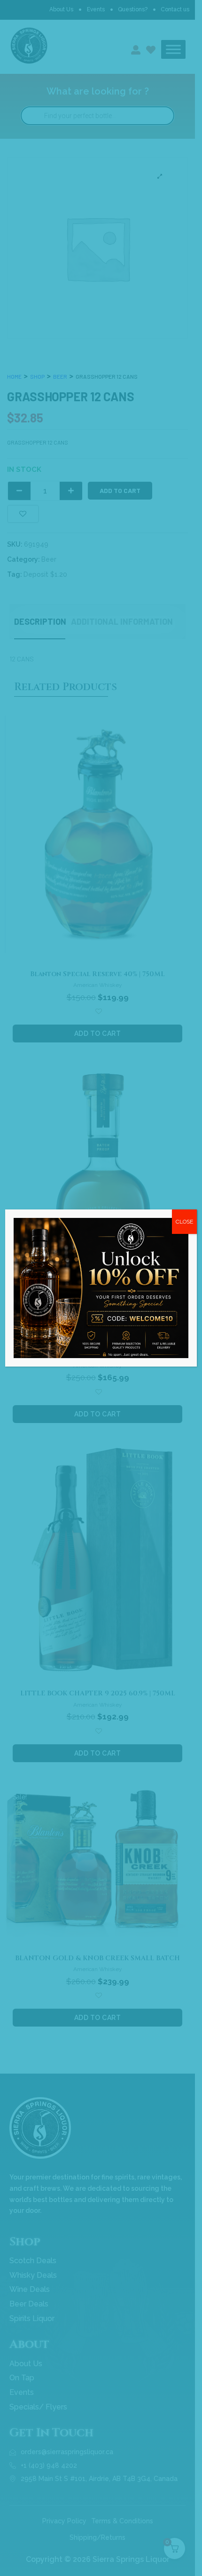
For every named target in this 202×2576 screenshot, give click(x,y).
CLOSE (184, 1222)
